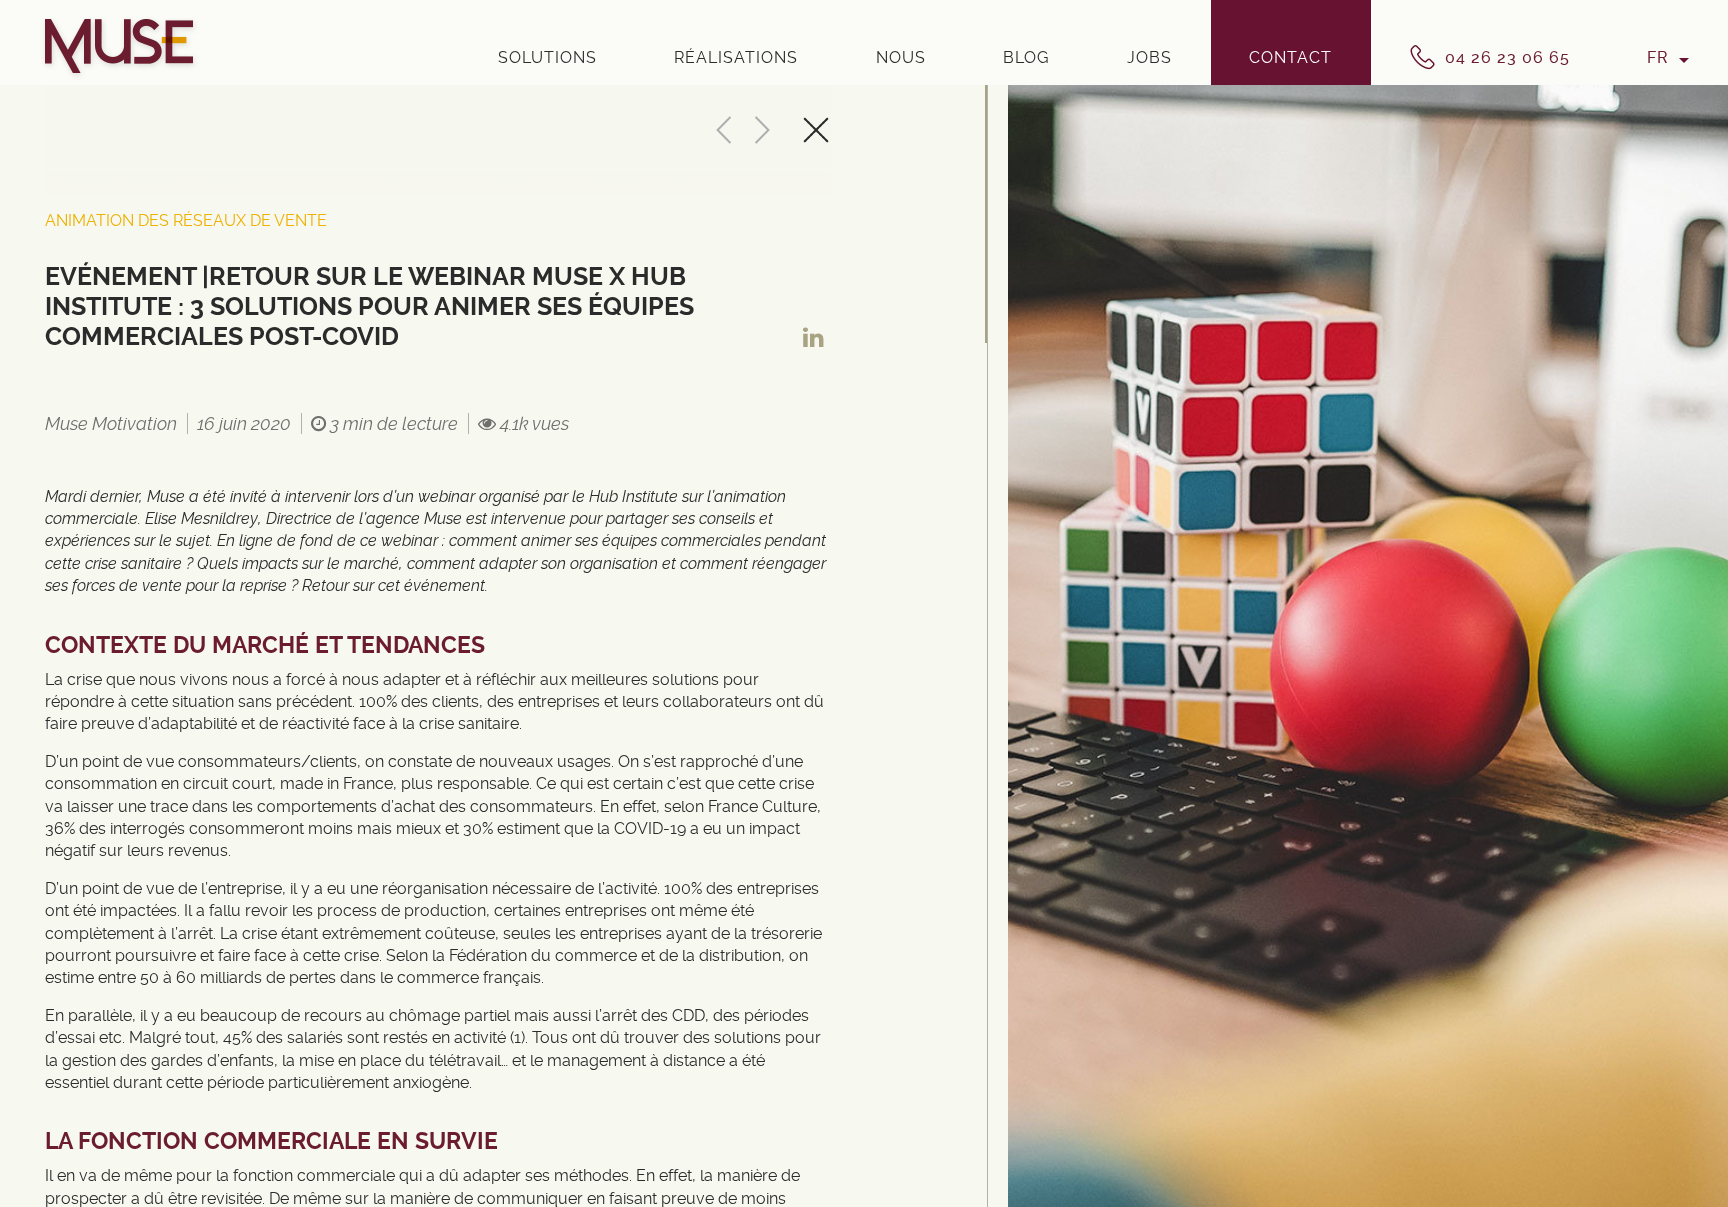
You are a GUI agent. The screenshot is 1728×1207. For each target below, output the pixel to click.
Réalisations (736, 57)
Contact (1290, 57)
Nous (901, 57)
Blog (1026, 57)
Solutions (547, 57)
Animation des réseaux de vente (186, 220)
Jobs (1149, 57)
